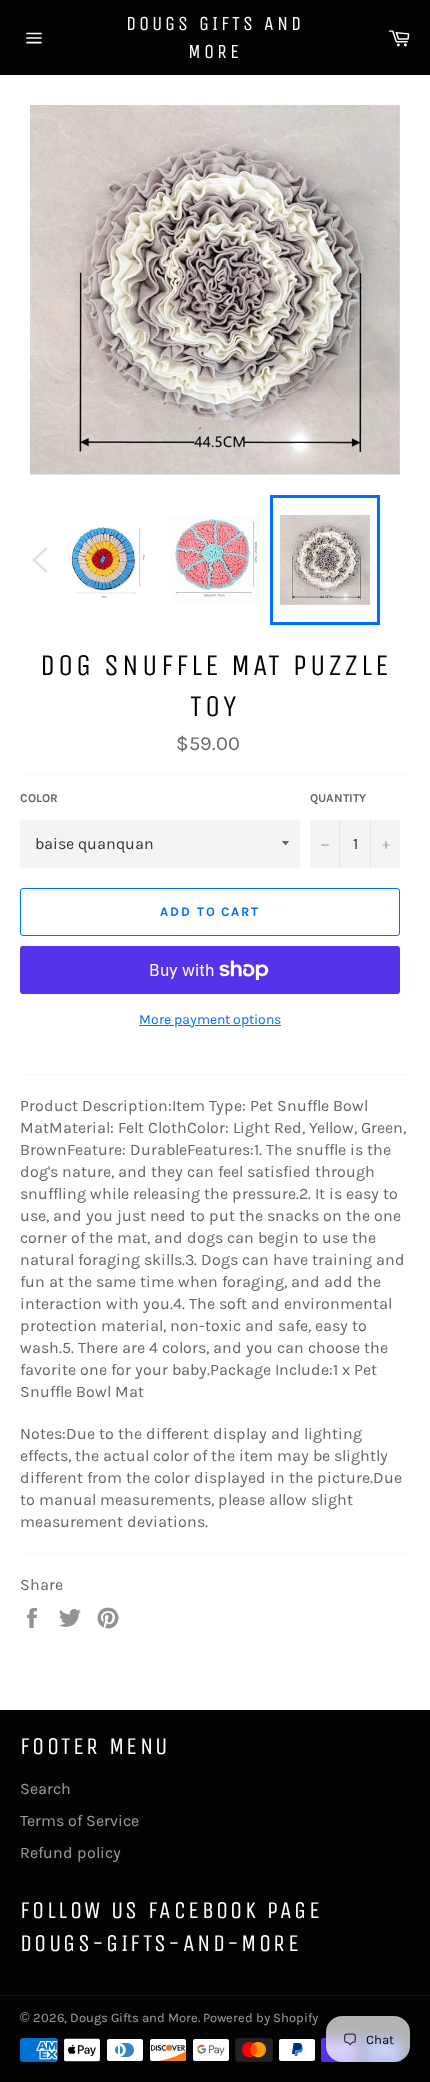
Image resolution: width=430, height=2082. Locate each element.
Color (39, 798)
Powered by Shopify (260, 2017)
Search (45, 1788)
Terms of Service (79, 1820)
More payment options (210, 1019)
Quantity (338, 798)
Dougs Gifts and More (215, 37)
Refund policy (70, 1852)
